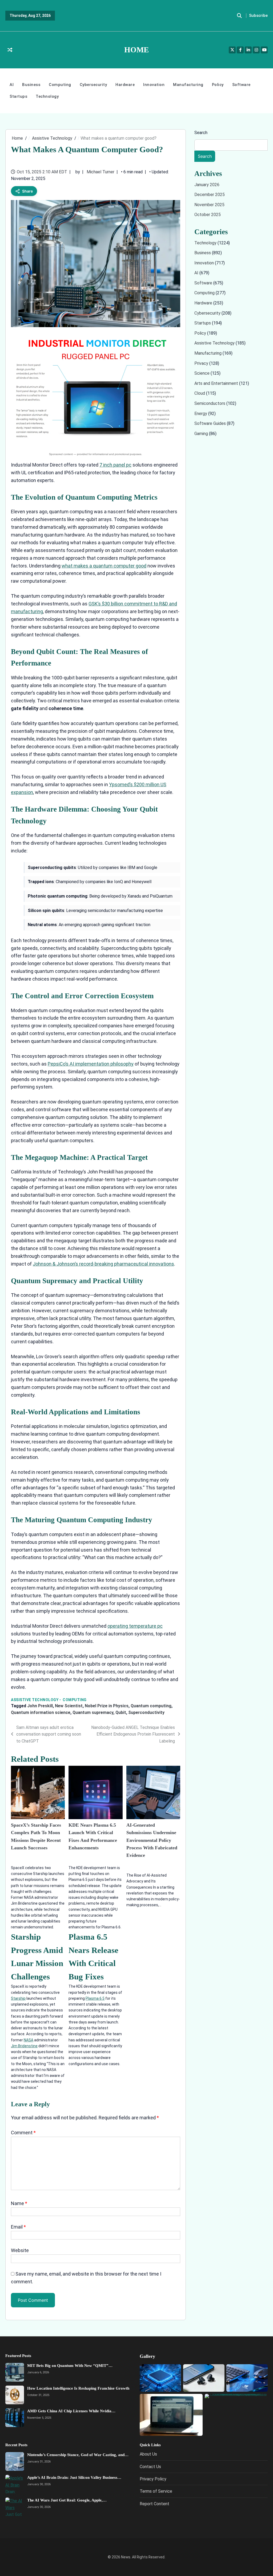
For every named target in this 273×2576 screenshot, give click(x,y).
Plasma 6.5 (95, 1998)
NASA (29, 2040)
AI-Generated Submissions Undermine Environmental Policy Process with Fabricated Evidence (152, 1840)
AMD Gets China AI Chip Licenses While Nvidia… (71, 2411)
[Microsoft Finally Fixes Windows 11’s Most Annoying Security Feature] (171, 2415)
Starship (18, 1998)
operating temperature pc (135, 1626)
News (126, 2557)
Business (31, 85)
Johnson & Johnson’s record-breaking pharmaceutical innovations (103, 1264)
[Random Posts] (10, 50)
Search (201, 133)
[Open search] (239, 16)
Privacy (202, 363)
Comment (23, 2133)
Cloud (200, 394)
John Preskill (40, 1706)
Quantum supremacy (93, 1712)
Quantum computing (151, 1706)
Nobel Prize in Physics (107, 1706)
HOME (136, 50)
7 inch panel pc (115, 465)
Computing (60, 85)
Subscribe (258, 15)
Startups (18, 96)
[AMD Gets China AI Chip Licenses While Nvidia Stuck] (15, 2418)
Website (20, 2250)
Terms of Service (156, 2491)
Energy (201, 414)
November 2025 (209, 205)
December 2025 (210, 195)
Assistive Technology (35, 1700)
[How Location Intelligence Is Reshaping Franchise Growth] (15, 2395)
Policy (218, 85)
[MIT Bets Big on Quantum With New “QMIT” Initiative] (15, 2372)
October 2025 (208, 215)
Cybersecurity (93, 85)
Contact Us (150, 2466)
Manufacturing (188, 85)
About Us (148, 2454)
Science (202, 373)
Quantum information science (41, 1712)
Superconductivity (146, 1712)
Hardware (125, 85)
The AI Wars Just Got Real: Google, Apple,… (67, 2500)
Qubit (121, 1712)
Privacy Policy (153, 2479)
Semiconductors (210, 403)
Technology (47, 96)
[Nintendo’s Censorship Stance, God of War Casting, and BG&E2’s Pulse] (15, 2461)
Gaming (202, 434)
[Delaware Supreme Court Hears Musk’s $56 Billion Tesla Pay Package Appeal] (236, 2415)
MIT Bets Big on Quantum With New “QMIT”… (70, 2366)
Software (241, 85)
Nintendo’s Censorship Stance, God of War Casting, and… (78, 2455)
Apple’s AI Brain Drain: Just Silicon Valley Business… (74, 2477)
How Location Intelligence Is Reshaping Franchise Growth (78, 2388)
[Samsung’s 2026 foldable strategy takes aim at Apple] (204, 2378)
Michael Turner (101, 172)
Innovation (154, 85)
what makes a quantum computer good (104, 566)
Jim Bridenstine (24, 2046)
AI (12, 85)
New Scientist (69, 1706)
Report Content (154, 2504)
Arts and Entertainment (217, 383)
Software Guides (211, 423)
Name (19, 2203)
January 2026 (207, 185)
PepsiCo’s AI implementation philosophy (91, 1064)
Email (18, 2227)
